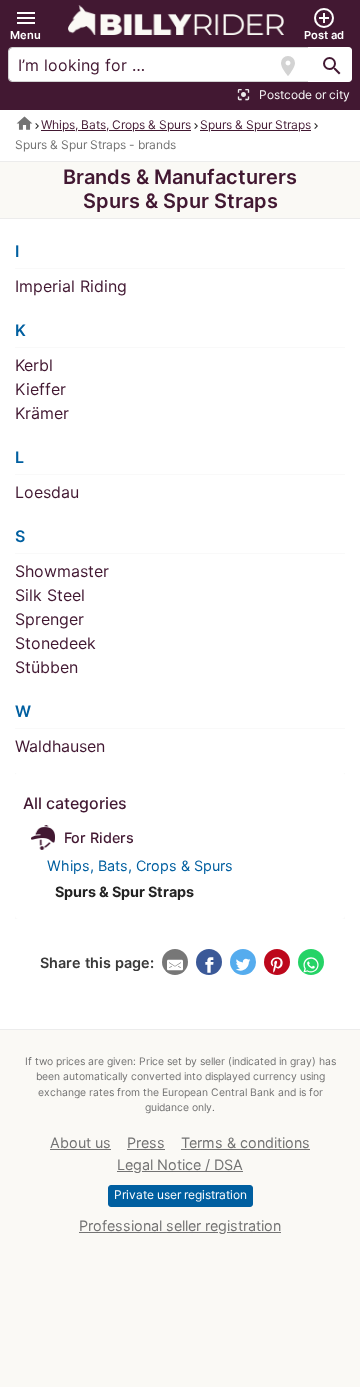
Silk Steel (50, 595)
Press (146, 1142)
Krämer (42, 413)
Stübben (46, 667)
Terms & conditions (245, 1142)
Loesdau (47, 492)
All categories (75, 803)
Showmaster (62, 571)
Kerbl (34, 365)
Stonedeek (55, 643)
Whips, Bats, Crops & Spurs (116, 124)
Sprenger (49, 619)
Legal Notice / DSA (180, 1164)
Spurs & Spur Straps (255, 124)
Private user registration (180, 1194)
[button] (25, 24)
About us (80, 1142)
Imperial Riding (71, 286)
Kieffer (40, 389)
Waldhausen (60, 746)
